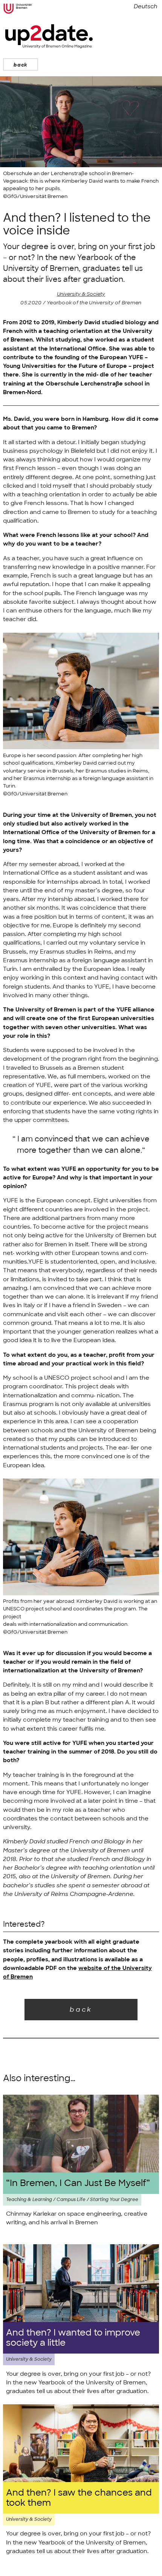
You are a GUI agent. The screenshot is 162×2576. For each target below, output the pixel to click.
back (21, 65)
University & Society (81, 294)
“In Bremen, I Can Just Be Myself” (78, 2183)
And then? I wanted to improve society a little (73, 2338)
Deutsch (146, 6)
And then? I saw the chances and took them (79, 2498)
